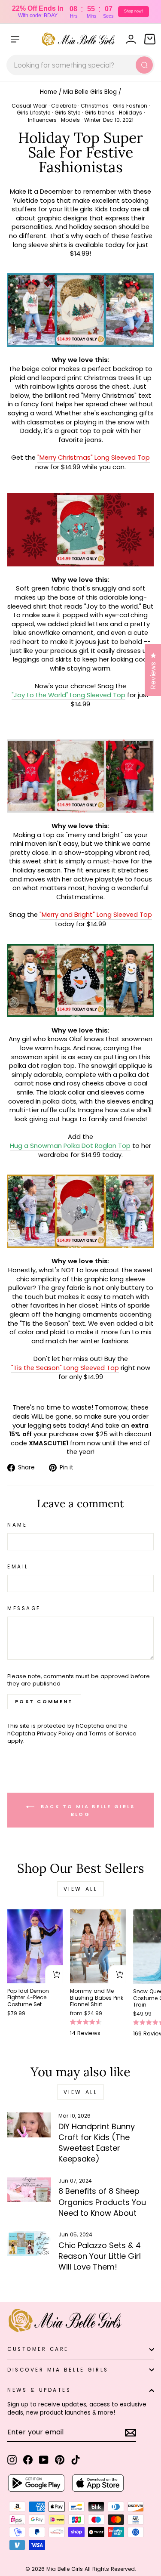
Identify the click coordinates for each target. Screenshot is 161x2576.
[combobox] (80, 65)
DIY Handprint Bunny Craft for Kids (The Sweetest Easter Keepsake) (97, 2143)
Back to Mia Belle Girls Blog (86, 1810)
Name (17, 1525)
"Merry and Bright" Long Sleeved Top (96, 915)
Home (49, 92)
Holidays (131, 113)
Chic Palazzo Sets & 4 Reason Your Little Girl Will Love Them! (100, 2256)
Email (18, 1567)
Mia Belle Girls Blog (90, 92)
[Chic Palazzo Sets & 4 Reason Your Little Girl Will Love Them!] (29, 2244)
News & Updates (39, 2390)
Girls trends (100, 113)
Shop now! (134, 11)
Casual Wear (29, 106)
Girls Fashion (130, 106)
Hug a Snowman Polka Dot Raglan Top (70, 1146)
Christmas (95, 106)
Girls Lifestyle (33, 113)
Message (24, 1608)
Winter (92, 120)
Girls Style (67, 113)
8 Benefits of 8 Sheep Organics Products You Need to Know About (102, 2202)
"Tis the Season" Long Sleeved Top (65, 1368)
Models (70, 120)
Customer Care (38, 2349)
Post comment (44, 1701)
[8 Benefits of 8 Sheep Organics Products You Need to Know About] (29, 2190)
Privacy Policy (56, 1733)
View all (81, 1889)
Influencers (42, 120)
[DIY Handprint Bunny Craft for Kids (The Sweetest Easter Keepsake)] (29, 2125)
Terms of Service (113, 1733)
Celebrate (64, 106)
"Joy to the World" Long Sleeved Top (68, 695)
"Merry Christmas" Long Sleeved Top (94, 458)
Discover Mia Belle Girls (58, 2370)
